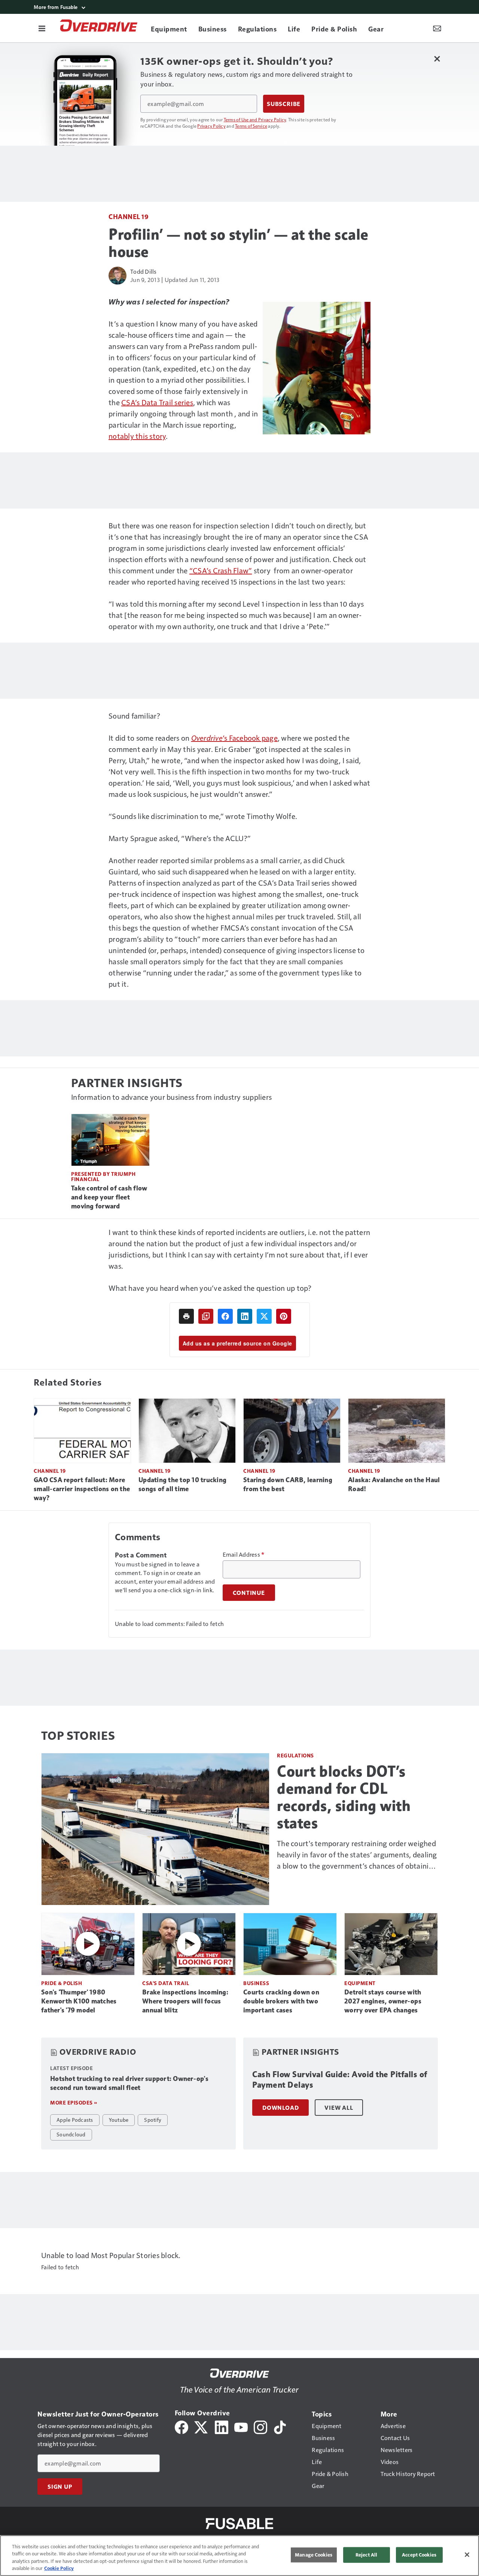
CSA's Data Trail (166, 1983)
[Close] (467, 2555)
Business (256, 1983)
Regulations (295, 1755)
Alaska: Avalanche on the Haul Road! (394, 1484)
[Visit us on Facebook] (181, 2426)
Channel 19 (129, 216)
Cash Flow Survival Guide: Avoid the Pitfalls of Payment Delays (340, 2080)
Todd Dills (144, 271)
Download (280, 2108)
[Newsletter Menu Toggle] (437, 28)
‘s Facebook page (234, 738)
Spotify (153, 2120)
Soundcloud (71, 2134)
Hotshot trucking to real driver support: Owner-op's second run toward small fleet (129, 2083)
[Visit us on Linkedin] (222, 2426)
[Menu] (42, 28)
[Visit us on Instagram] (260, 2426)
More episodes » (74, 2102)
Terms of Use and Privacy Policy (255, 119)
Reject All (366, 2555)
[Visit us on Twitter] (202, 2426)
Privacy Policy (211, 126)
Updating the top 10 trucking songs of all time (182, 1484)
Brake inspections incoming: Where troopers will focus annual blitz (185, 2001)
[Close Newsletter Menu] (437, 59)
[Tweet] (264, 1316)
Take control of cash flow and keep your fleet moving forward (109, 1197)
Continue (249, 1593)
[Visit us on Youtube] (241, 2426)
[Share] (225, 1316)
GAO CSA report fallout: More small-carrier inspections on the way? (82, 1489)
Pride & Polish (62, 1983)
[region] (239, 2556)
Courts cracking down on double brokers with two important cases (281, 2001)
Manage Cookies (314, 2555)
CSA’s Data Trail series (157, 402)
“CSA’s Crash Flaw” (221, 570)
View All (339, 2108)
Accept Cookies (419, 2555)
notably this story (137, 436)
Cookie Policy (59, 2568)
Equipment (360, 1983)
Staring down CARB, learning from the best (288, 1484)
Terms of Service (251, 126)
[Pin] (284, 1316)
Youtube (119, 2120)
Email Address (244, 1554)
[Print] (186, 1316)
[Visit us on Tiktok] (280, 2426)
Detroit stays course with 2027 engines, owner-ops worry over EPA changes (383, 2001)
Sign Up (60, 2487)
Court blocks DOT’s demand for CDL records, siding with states (344, 1797)
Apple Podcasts (75, 2120)
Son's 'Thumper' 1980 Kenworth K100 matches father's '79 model (79, 2001)
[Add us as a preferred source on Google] (206, 1316)
